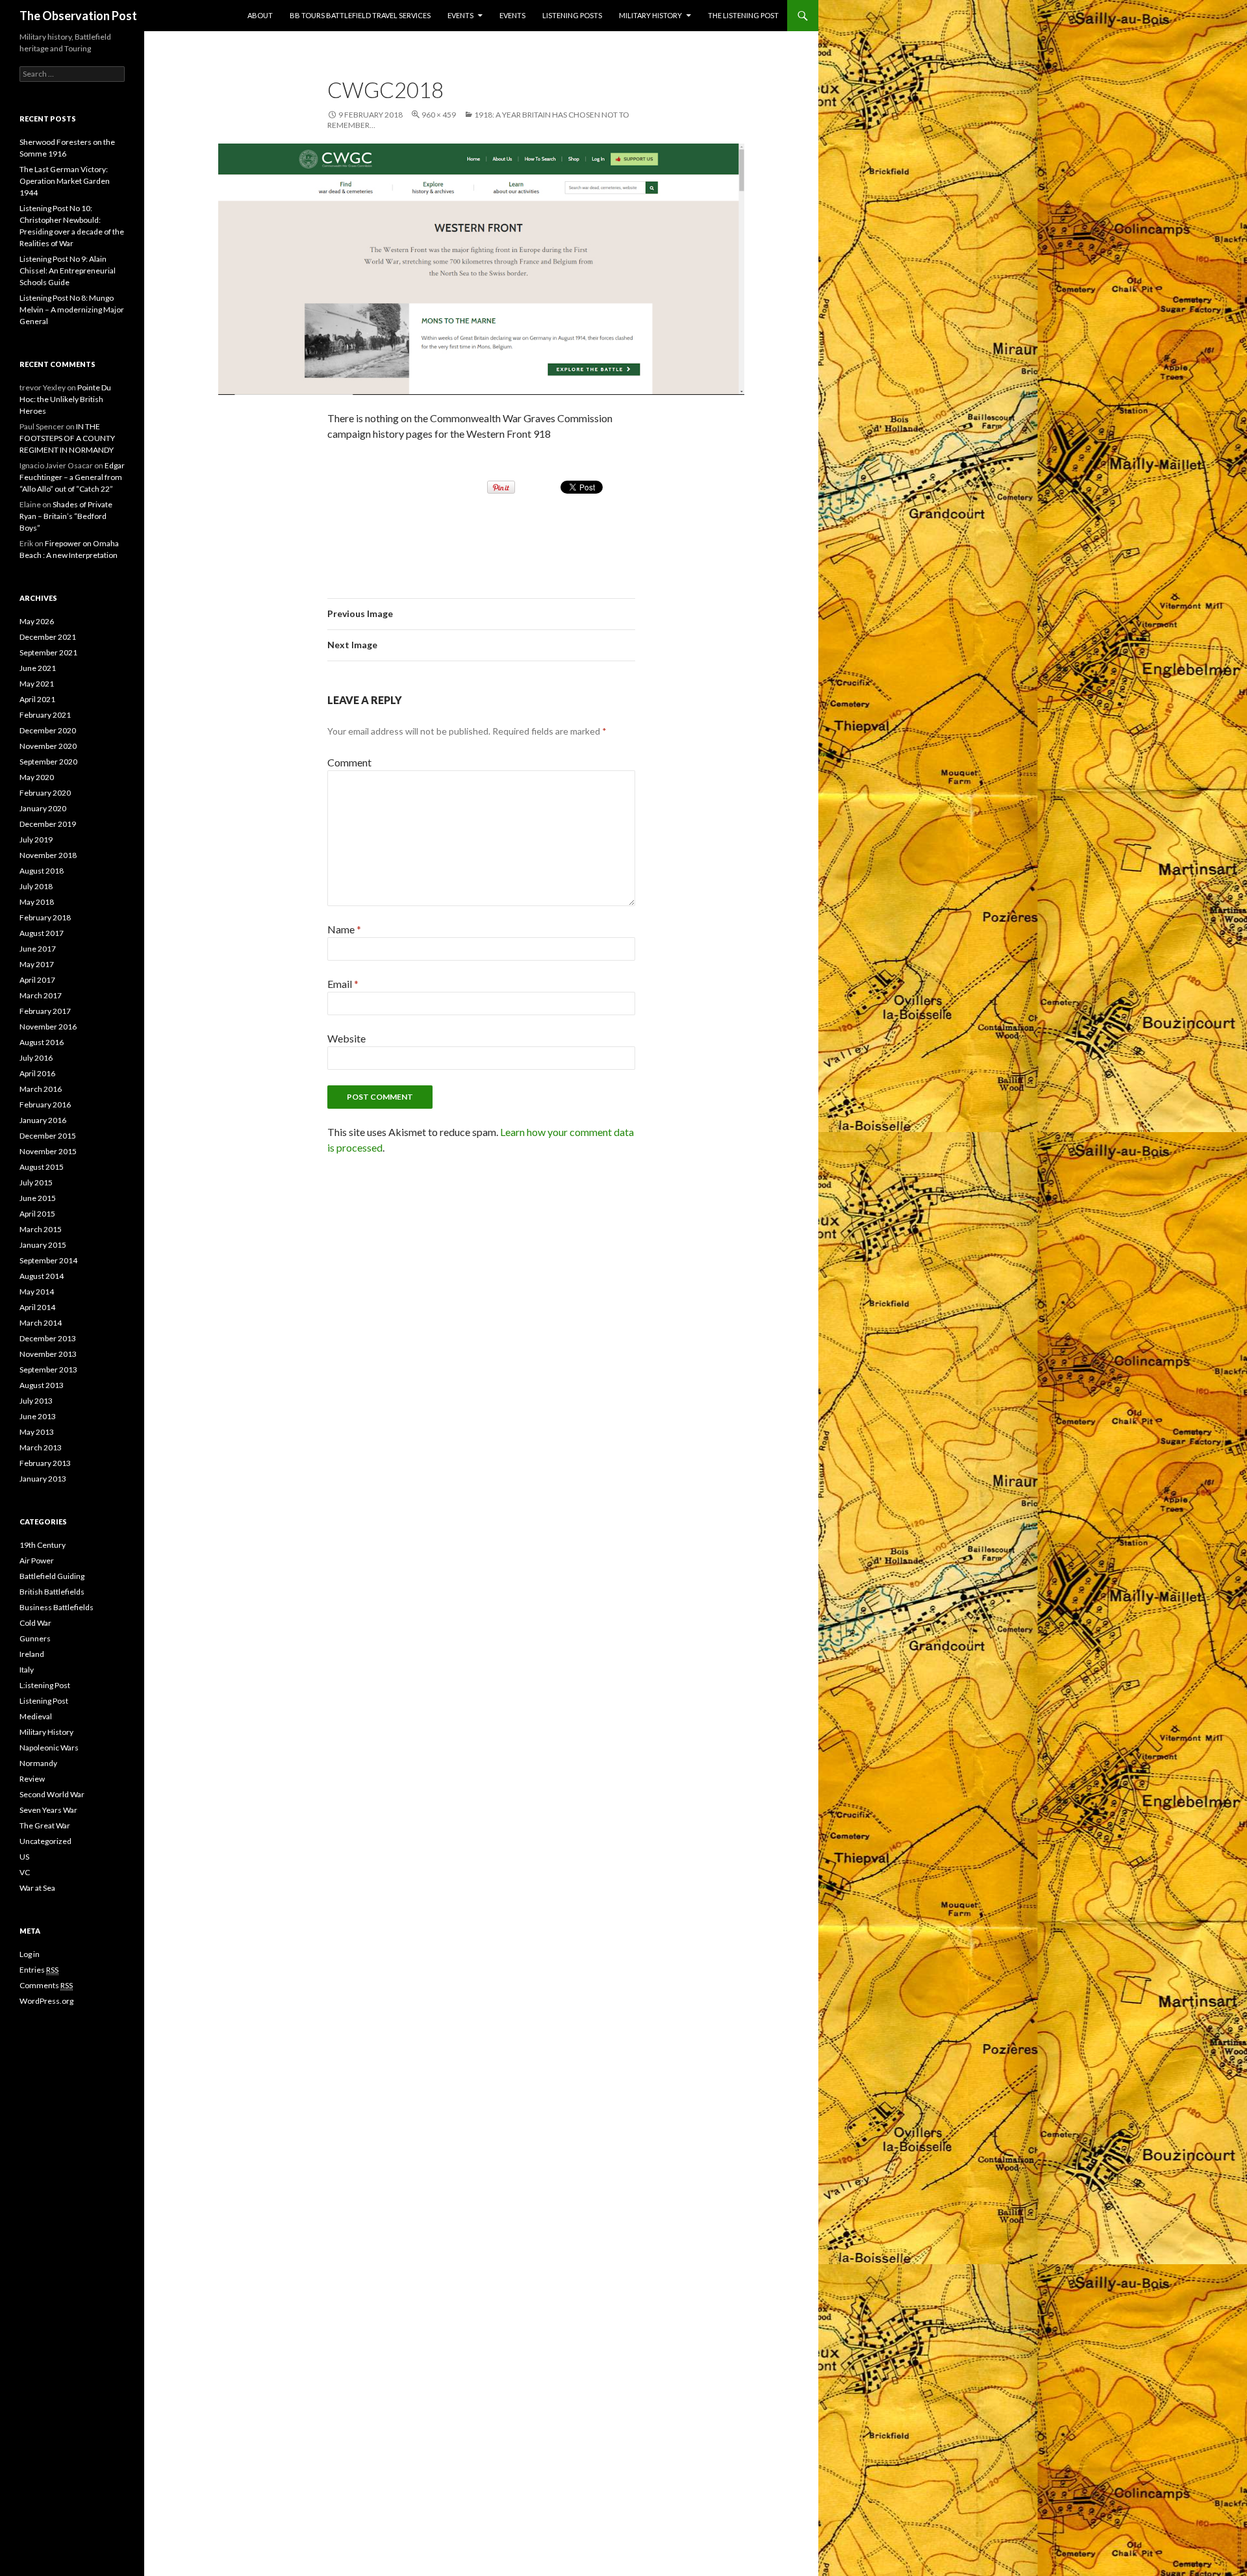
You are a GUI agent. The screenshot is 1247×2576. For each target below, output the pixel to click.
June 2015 (38, 1198)
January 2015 (43, 1245)
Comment (349, 762)
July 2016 (36, 1058)
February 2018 (45, 917)
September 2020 (48, 762)
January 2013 (43, 1479)
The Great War (45, 1825)
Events (460, 15)
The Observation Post (78, 16)
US (24, 1857)
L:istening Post (45, 1685)
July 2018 (36, 886)
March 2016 (41, 1089)
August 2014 (42, 1276)
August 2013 (42, 1385)
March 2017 (41, 995)
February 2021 (45, 715)
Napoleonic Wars (49, 1748)
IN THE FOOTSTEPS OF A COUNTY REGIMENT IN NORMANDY (67, 438)
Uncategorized (45, 1841)
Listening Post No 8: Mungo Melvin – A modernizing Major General (72, 309)
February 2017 (45, 1011)
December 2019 (48, 824)
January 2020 (43, 808)
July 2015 (36, 1182)
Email (343, 984)
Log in (30, 1954)
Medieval (36, 1716)
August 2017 (42, 933)
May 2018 (37, 902)
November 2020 (48, 746)
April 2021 (37, 699)
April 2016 (37, 1073)
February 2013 (45, 1463)
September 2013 (48, 1370)
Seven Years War (48, 1810)
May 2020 (37, 777)
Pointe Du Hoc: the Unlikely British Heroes (65, 399)
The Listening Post (743, 15)
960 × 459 (439, 115)
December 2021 (48, 637)
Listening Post (44, 1701)
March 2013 (41, 1447)
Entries (39, 1970)
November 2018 (48, 855)
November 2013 (48, 1354)
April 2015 (37, 1214)
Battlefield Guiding (52, 1576)
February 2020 (45, 793)
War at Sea (37, 1888)
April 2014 (37, 1307)
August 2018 (42, 871)
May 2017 (37, 964)
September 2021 (48, 652)
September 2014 (48, 1260)
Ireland (32, 1654)
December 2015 (48, 1136)
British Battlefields (52, 1592)
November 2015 (48, 1151)
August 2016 (42, 1042)
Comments (46, 1985)
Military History (650, 15)
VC (25, 1872)
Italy (27, 1670)
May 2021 (37, 684)
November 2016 (48, 1027)
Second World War (52, 1794)
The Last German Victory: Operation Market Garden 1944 (65, 181)
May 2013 (37, 1432)
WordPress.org (46, 2001)
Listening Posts (572, 15)
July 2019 (36, 840)
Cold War (35, 1623)
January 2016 (43, 1120)
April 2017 (37, 980)
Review (32, 1779)
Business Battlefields (57, 1607)
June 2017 (38, 949)
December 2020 (48, 730)
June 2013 (38, 1416)
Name (344, 929)
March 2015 (41, 1229)
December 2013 (48, 1338)
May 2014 (37, 1292)
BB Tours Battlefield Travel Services (360, 15)
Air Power (37, 1560)
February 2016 (45, 1105)
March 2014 (41, 1323)
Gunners (35, 1638)
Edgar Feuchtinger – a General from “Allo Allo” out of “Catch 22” (72, 477)
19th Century (43, 1545)
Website (346, 1038)
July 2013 (36, 1401)
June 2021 (38, 668)
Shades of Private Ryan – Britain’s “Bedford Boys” (66, 516)
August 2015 (42, 1167)
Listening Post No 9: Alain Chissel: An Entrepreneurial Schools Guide (68, 271)
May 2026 (37, 621)
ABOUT (260, 15)
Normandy (38, 1763)
